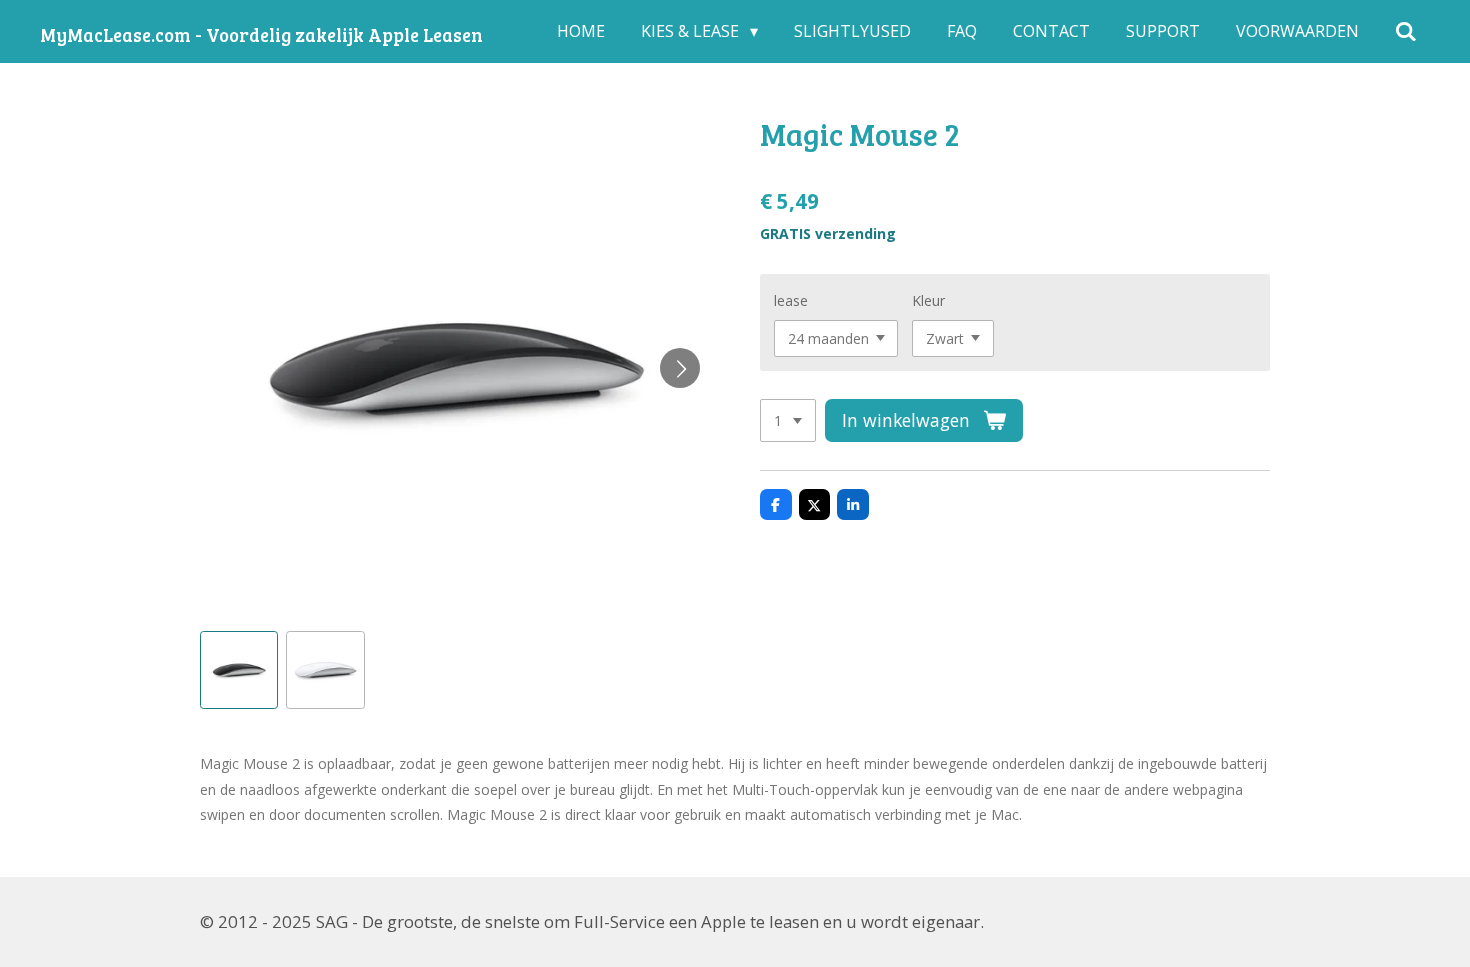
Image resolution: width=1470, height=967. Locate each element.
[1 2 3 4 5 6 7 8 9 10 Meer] (788, 421)
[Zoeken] (1406, 31)
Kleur (928, 300)
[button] (239, 670)
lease (791, 300)
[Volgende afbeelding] (680, 368)
